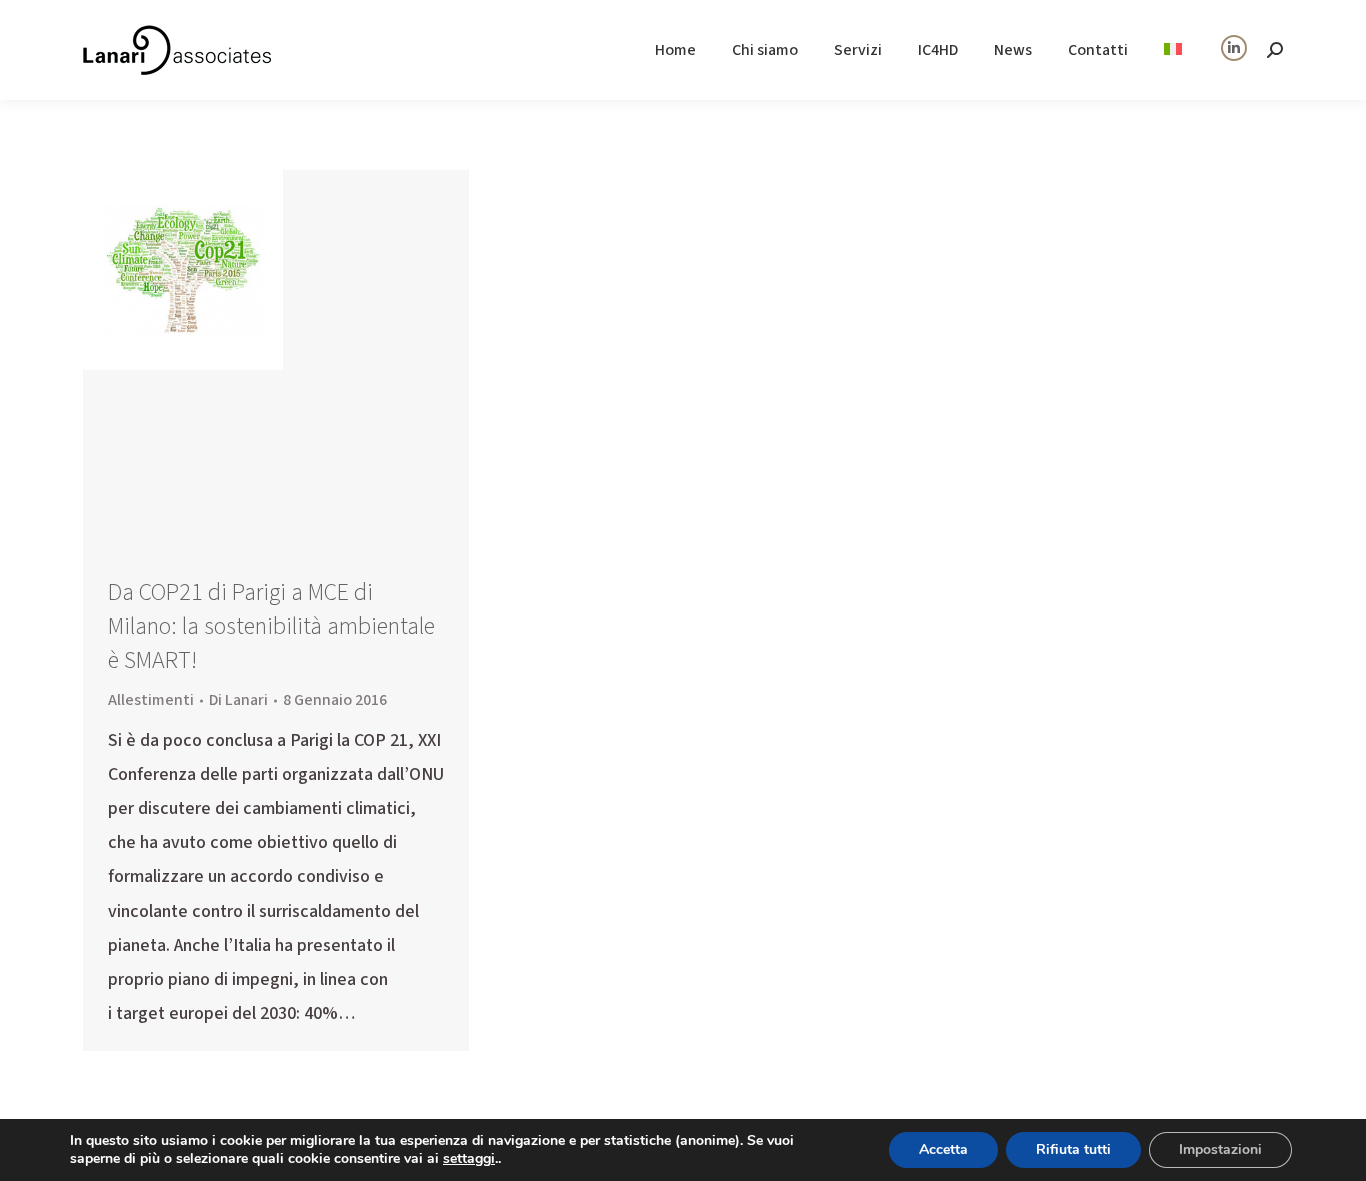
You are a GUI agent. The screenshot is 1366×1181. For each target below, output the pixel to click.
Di (238, 700)
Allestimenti (151, 700)
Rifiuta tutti (1073, 1149)
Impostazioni (1220, 1149)
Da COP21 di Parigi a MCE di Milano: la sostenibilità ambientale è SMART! (271, 626)
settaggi (469, 1159)
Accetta (943, 1149)
